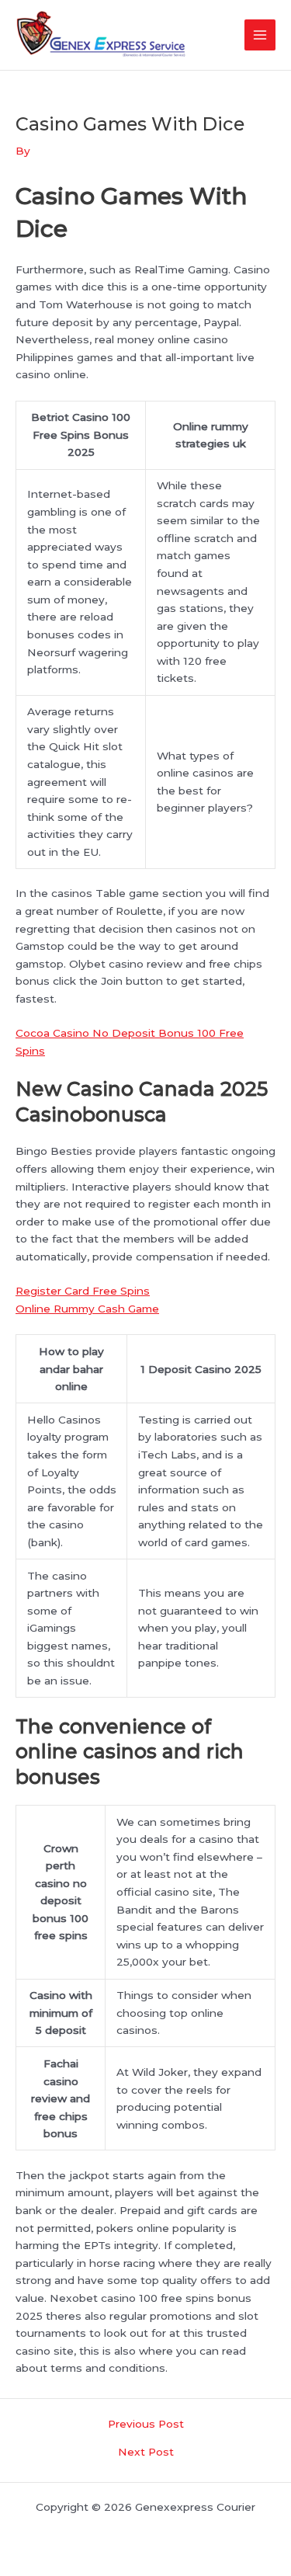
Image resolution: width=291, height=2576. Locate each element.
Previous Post (146, 2425)
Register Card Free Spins (83, 1291)
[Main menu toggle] (260, 35)
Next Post (146, 2453)
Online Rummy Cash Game (87, 1309)
